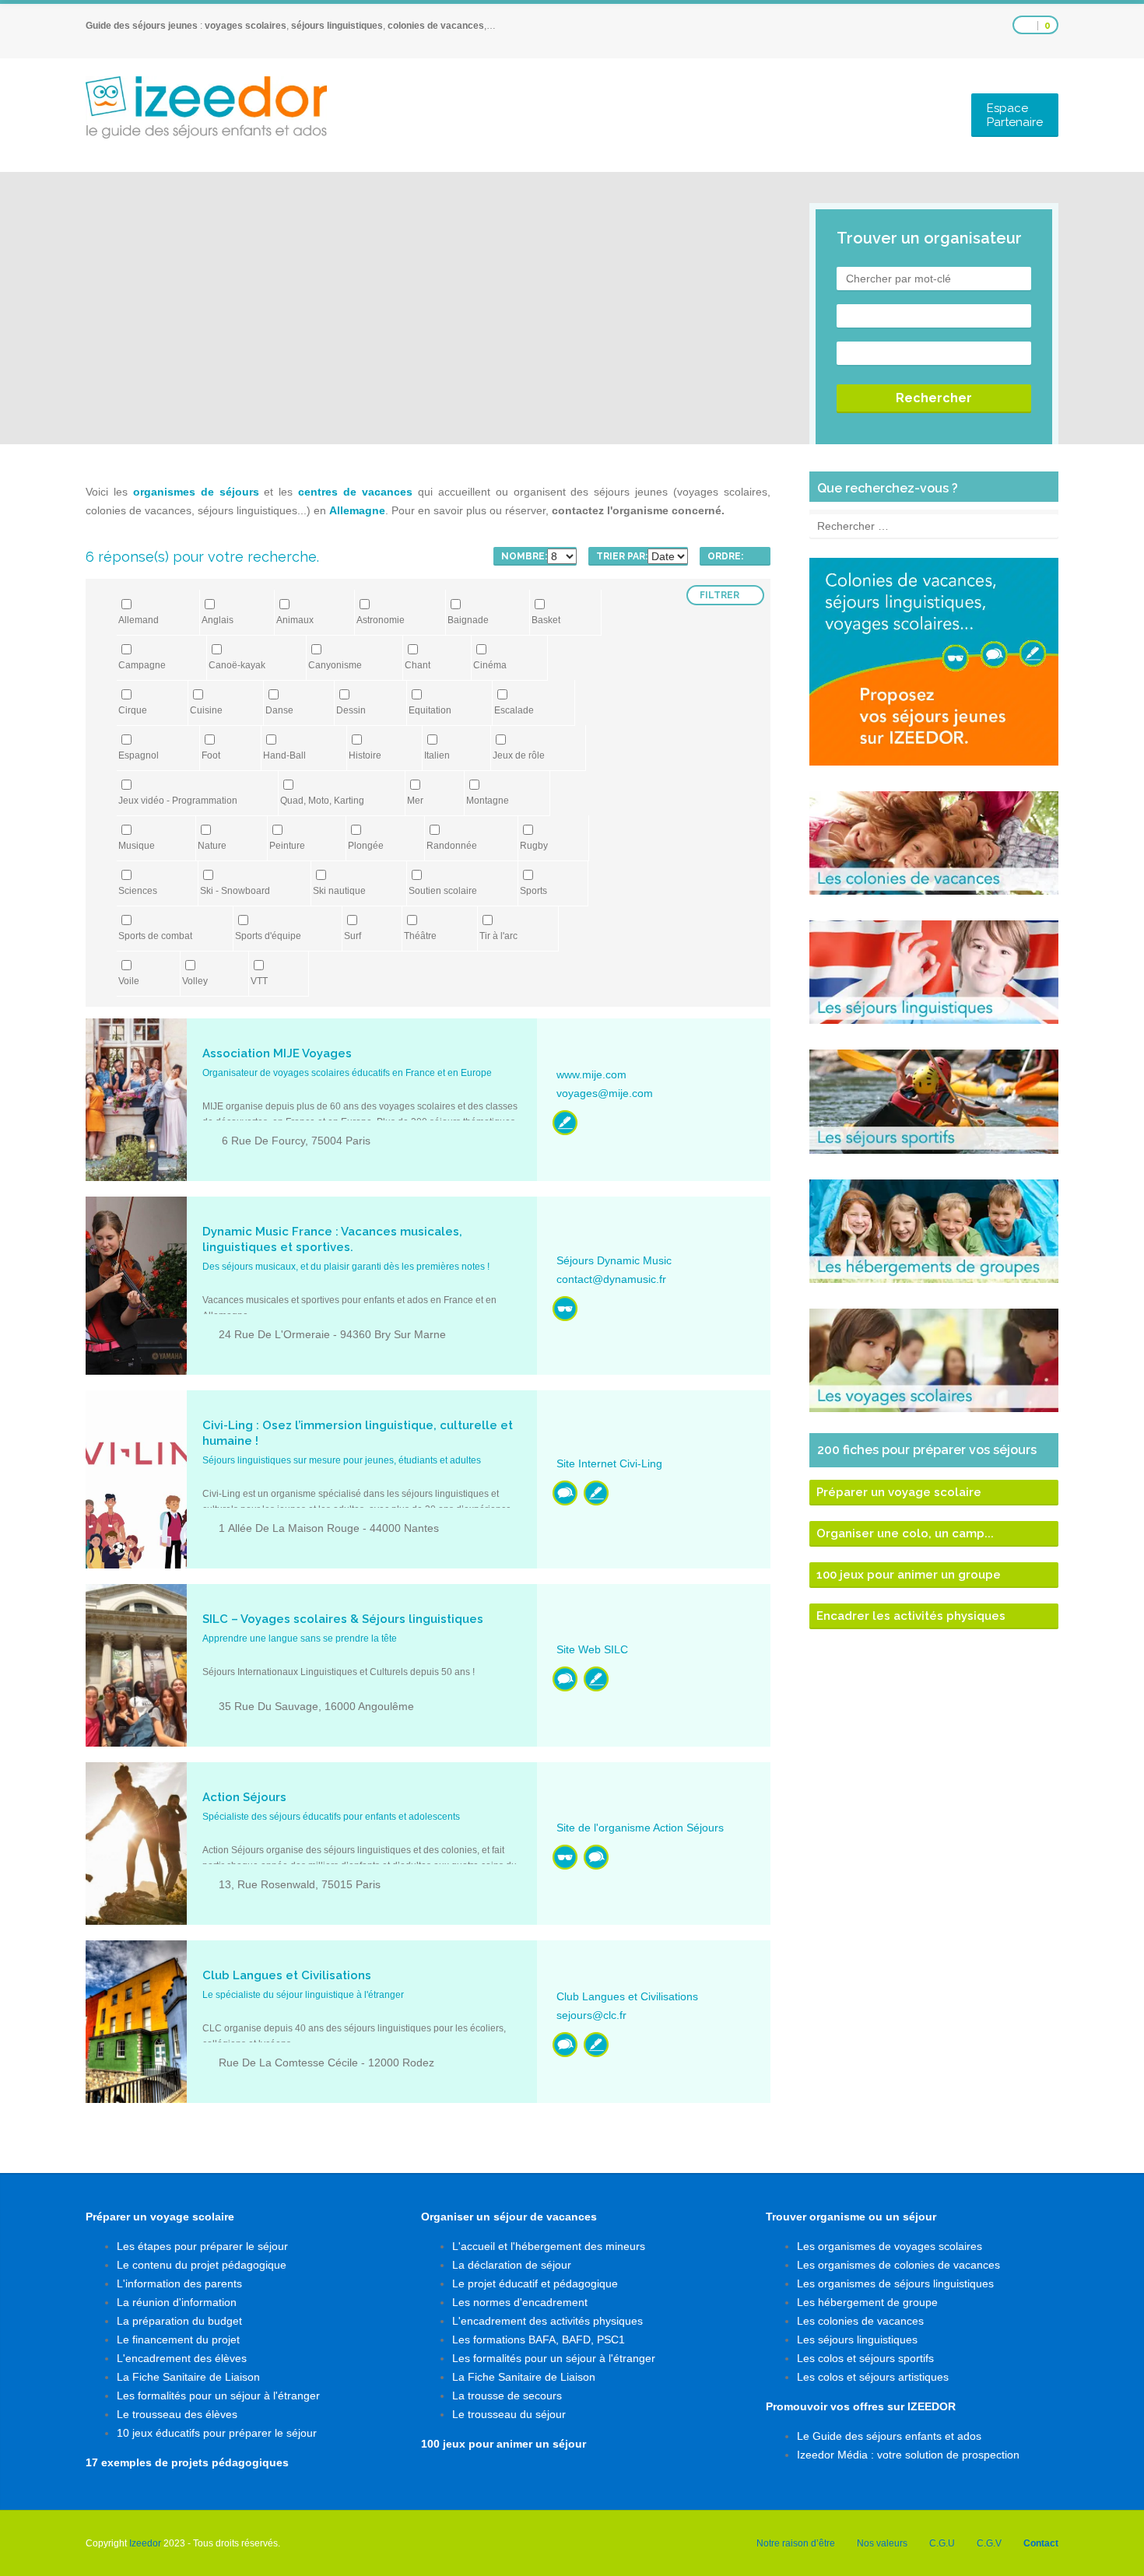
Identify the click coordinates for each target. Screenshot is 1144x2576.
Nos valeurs (882, 2543)
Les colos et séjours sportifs (865, 2358)
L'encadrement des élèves (182, 2358)
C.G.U (942, 2543)
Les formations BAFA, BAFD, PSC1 (539, 2339)
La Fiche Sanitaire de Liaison (188, 2377)
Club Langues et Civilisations (627, 1996)
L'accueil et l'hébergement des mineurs (549, 2246)
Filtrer (719, 595)
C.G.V (989, 2543)
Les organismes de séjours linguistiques (895, 2283)
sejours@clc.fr (591, 2015)
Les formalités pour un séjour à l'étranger (218, 2396)
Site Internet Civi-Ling (609, 1463)
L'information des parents (179, 2283)
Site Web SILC (592, 1649)
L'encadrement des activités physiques (547, 2321)
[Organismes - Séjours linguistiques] (565, 1493)
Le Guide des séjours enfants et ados (889, 2436)
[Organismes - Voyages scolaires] (565, 1123)
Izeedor (145, 2543)
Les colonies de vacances (860, 2321)
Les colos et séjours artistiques (873, 2377)
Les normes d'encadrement (520, 2302)
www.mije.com (591, 1074)
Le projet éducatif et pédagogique (535, 2283)
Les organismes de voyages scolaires (890, 2246)
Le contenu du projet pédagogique (202, 2265)
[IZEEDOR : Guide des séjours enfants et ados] (206, 107)
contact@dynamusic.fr (611, 1279)
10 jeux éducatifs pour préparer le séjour (217, 2433)
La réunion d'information (177, 2302)
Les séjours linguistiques (857, 2339)
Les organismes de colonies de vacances (898, 2265)
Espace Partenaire (1015, 115)
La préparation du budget (179, 2321)
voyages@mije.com (605, 1093)
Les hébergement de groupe (867, 2302)
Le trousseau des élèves (177, 2414)
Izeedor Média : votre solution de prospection (908, 2455)
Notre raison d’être (796, 2543)
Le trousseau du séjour (509, 2414)
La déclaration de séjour (512, 2265)
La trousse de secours (507, 2396)
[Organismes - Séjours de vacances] (565, 1309)
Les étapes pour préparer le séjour (202, 2246)
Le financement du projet (178, 2339)
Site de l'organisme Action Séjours (640, 1828)
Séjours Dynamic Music (614, 1260)
